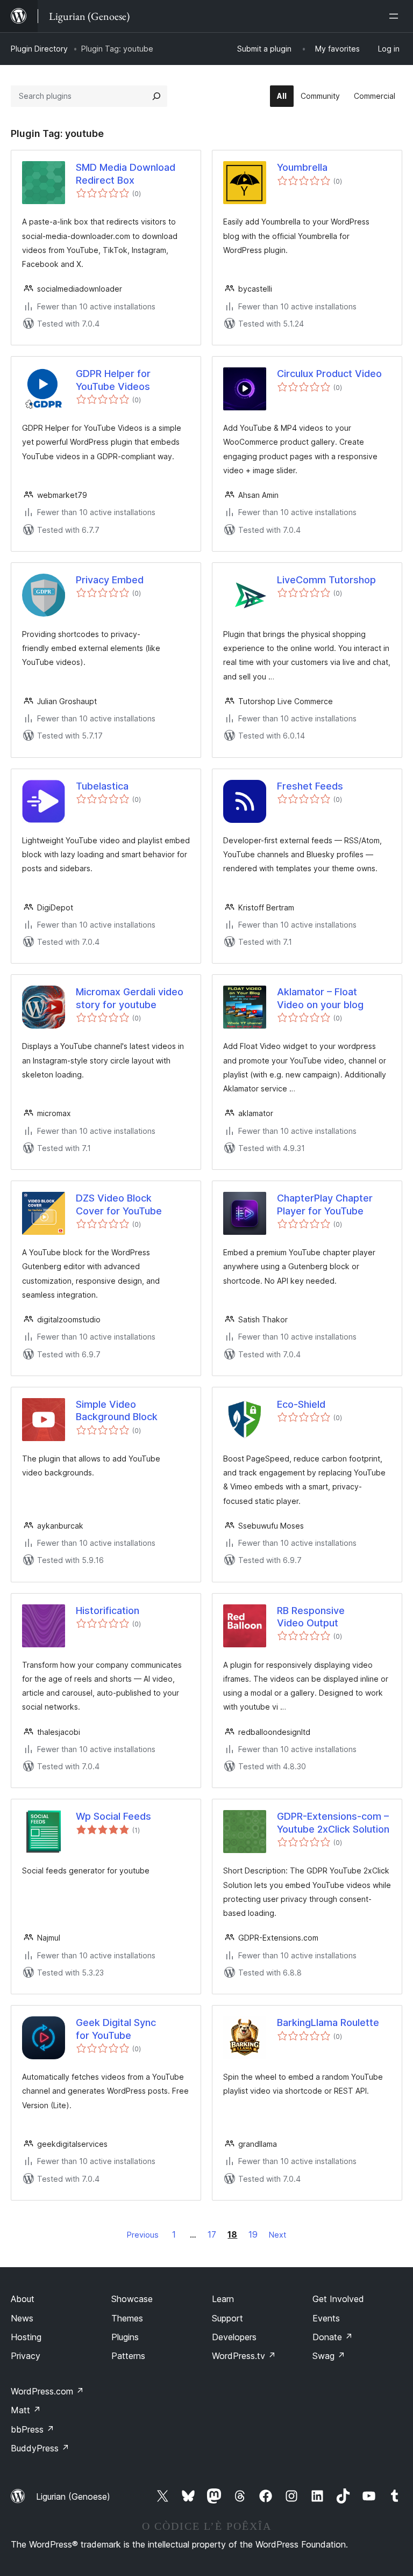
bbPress (33, 2429)
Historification (108, 1611)
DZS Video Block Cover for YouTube (119, 1204)
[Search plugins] (156, 96)
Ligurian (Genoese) (73, 2497)
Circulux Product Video (329, 374)
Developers (234, 2337)
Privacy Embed (110, 580)
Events (326, 2318)
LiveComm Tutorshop (326, 580)
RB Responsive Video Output (311, 1617)
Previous (143, 2235)
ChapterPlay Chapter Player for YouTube (325, 1204)
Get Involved (338, 2299)
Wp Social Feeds (113, 1816)
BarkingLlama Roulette (328, 2023)
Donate (333, 2337)
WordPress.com (47, 2391)
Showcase (132, 2299)
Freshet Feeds (310, 786)
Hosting (26, 2337)
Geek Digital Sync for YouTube (116, 2029)
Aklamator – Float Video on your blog (320, 998)
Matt (26, 2410)
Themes (127, 2318)
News (22, 2318)
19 (253, 2234)
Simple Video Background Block (117, 1410)
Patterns (128, 2356)
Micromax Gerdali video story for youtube (130, 998)
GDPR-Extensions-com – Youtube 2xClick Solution (333, 1822)
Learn (223, 2299)
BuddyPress (40, 2448)
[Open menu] (396, 16)
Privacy (26, 2356)
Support (227, 2318)
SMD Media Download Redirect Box (126, 173)
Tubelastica (102, 786)
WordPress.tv (244, 2356)
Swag (329, 2356)
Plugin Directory (39, 49)
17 (212, 2234)
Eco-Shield (301, 1404)
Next (277, 2235)
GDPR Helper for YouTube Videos (113, 380)
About (23, 2299)
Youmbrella (302, 167)
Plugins (125, 2337)
